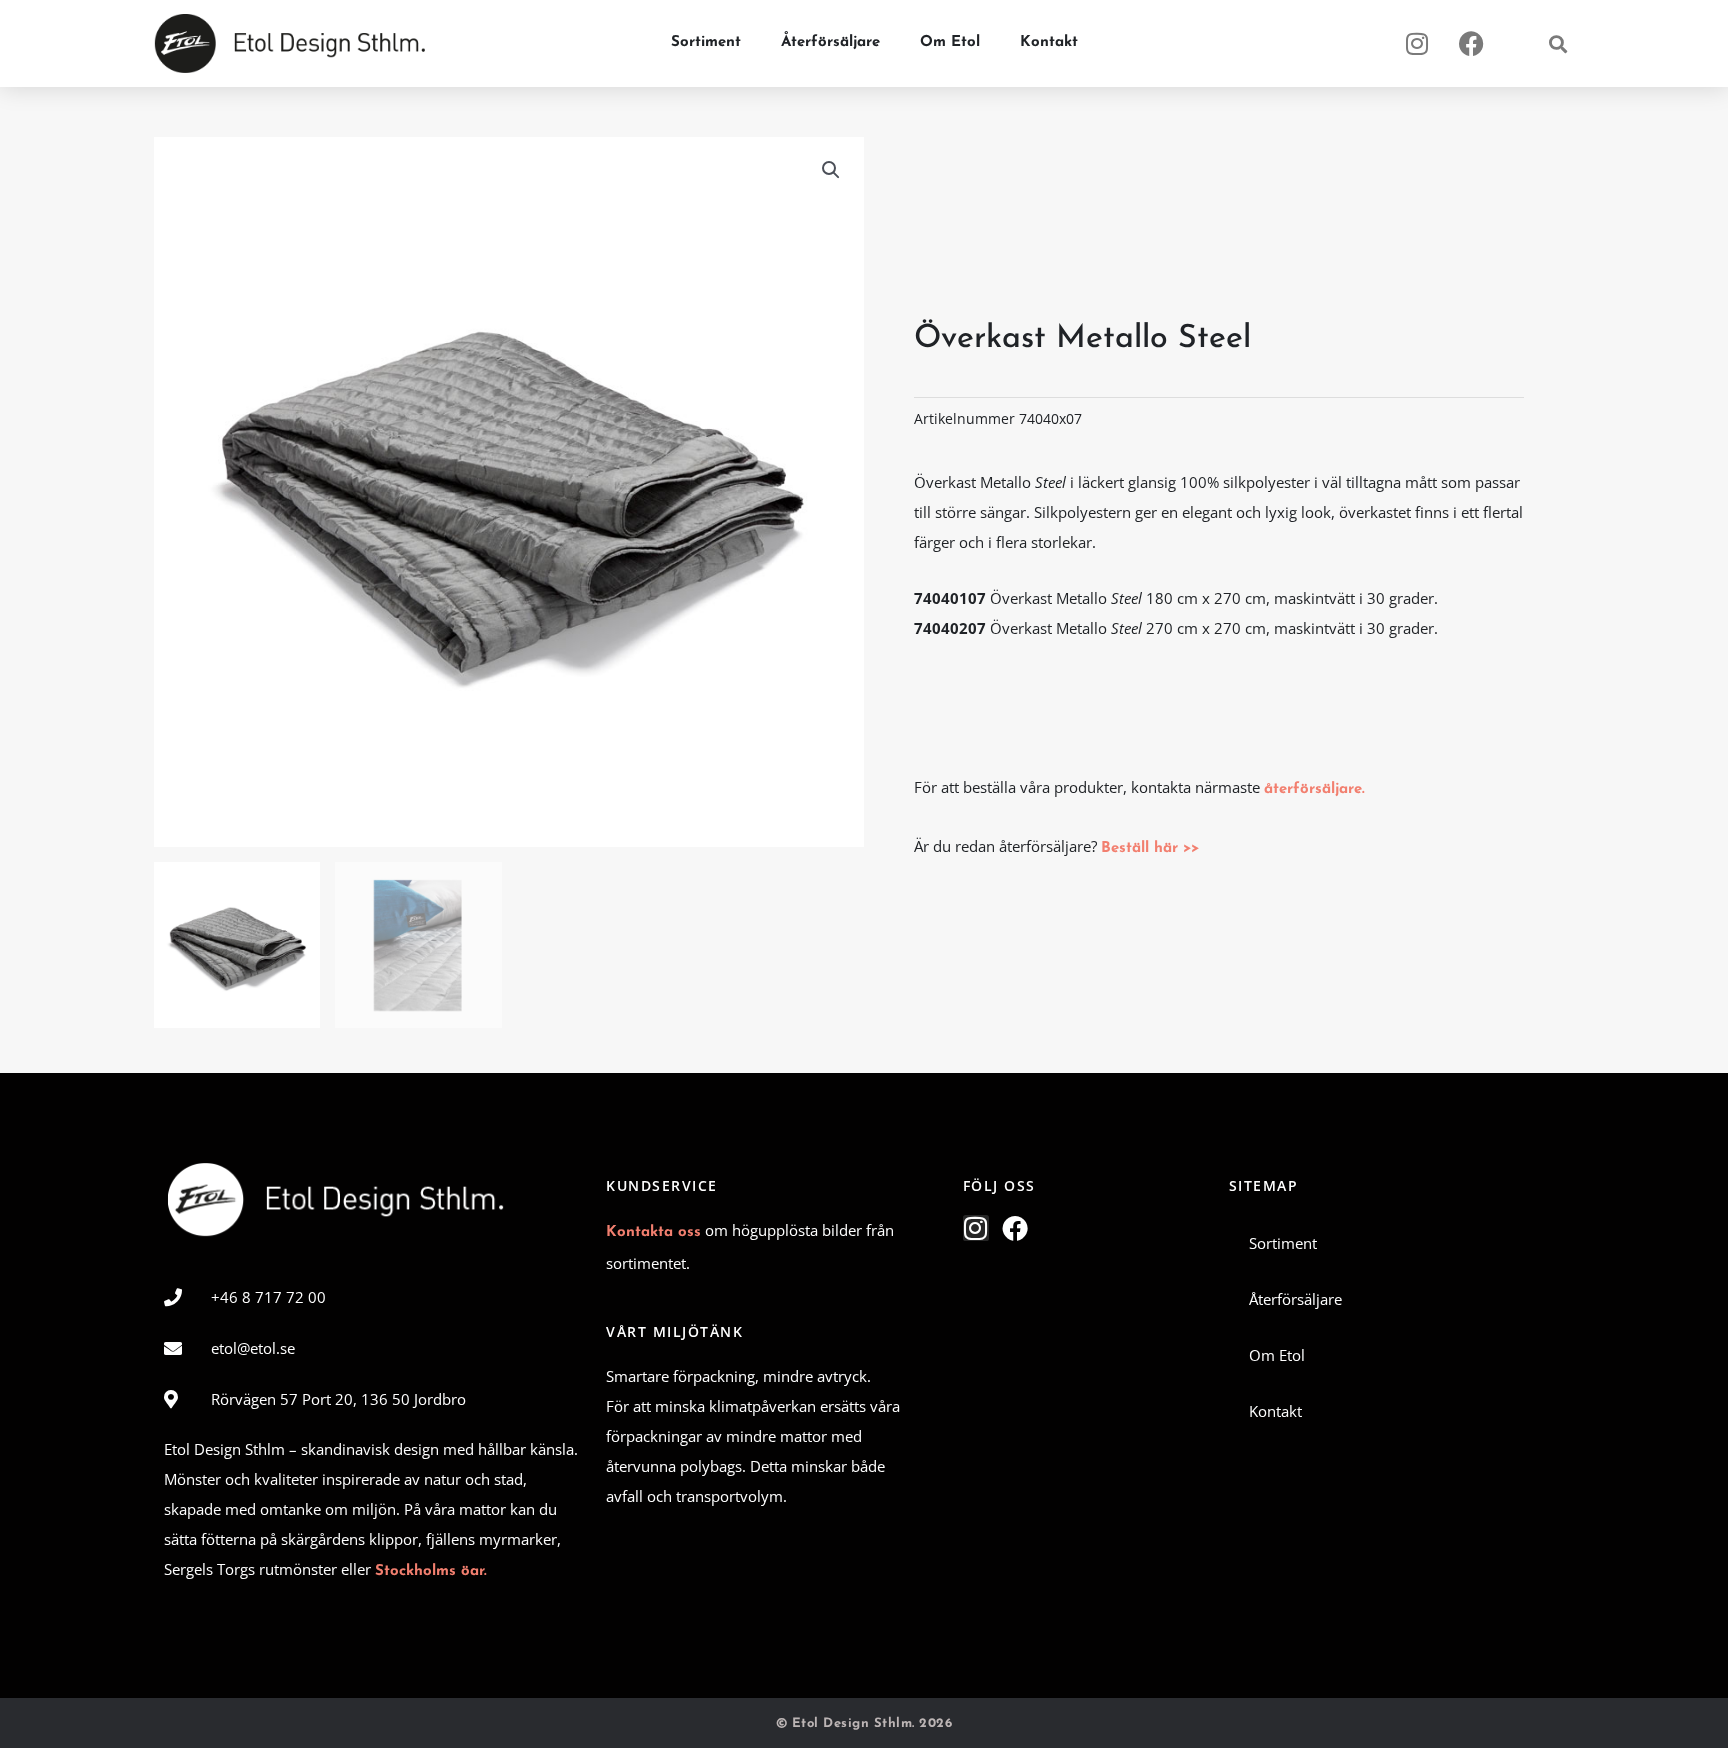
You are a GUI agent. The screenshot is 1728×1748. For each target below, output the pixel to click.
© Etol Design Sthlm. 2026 (864, 1723)
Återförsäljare (830, 42)
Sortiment (706, 42)
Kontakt (1049, 42)
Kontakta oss (653, 1232)
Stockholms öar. (431, 1571)
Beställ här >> (1150, 848)
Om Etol (950, 42)
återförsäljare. (1314, 789)
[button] (1557, 43)
